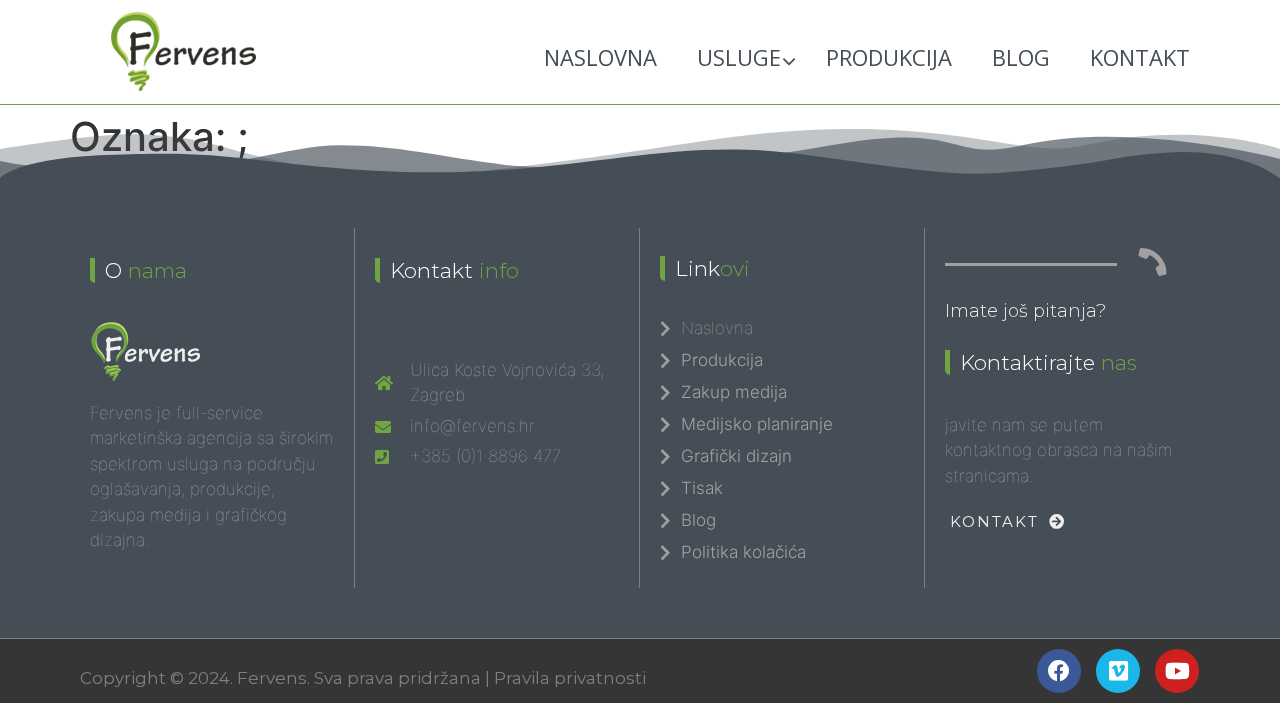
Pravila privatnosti (570, 678)
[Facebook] (1059, 671)
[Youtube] (1177, 671)
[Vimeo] (1118, 671)
